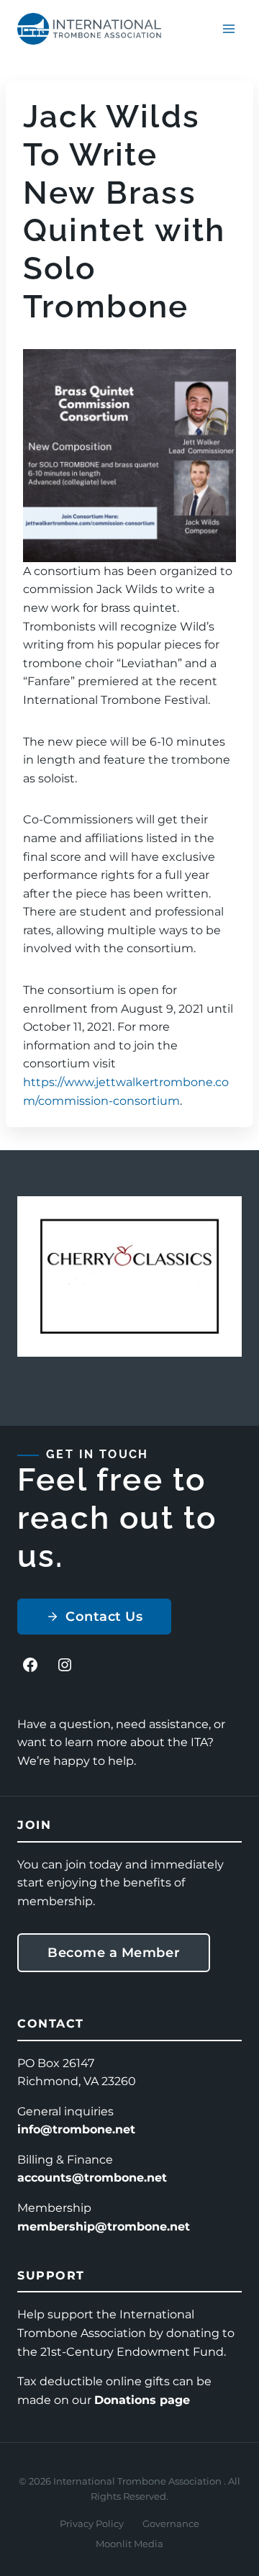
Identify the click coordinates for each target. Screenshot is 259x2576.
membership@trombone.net (104, 2227)
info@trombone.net (76, 2129)
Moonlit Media (129, 2544)
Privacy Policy (92, 2523)
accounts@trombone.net (92, 2178)
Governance (171, 2523)
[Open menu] (228, 28)
